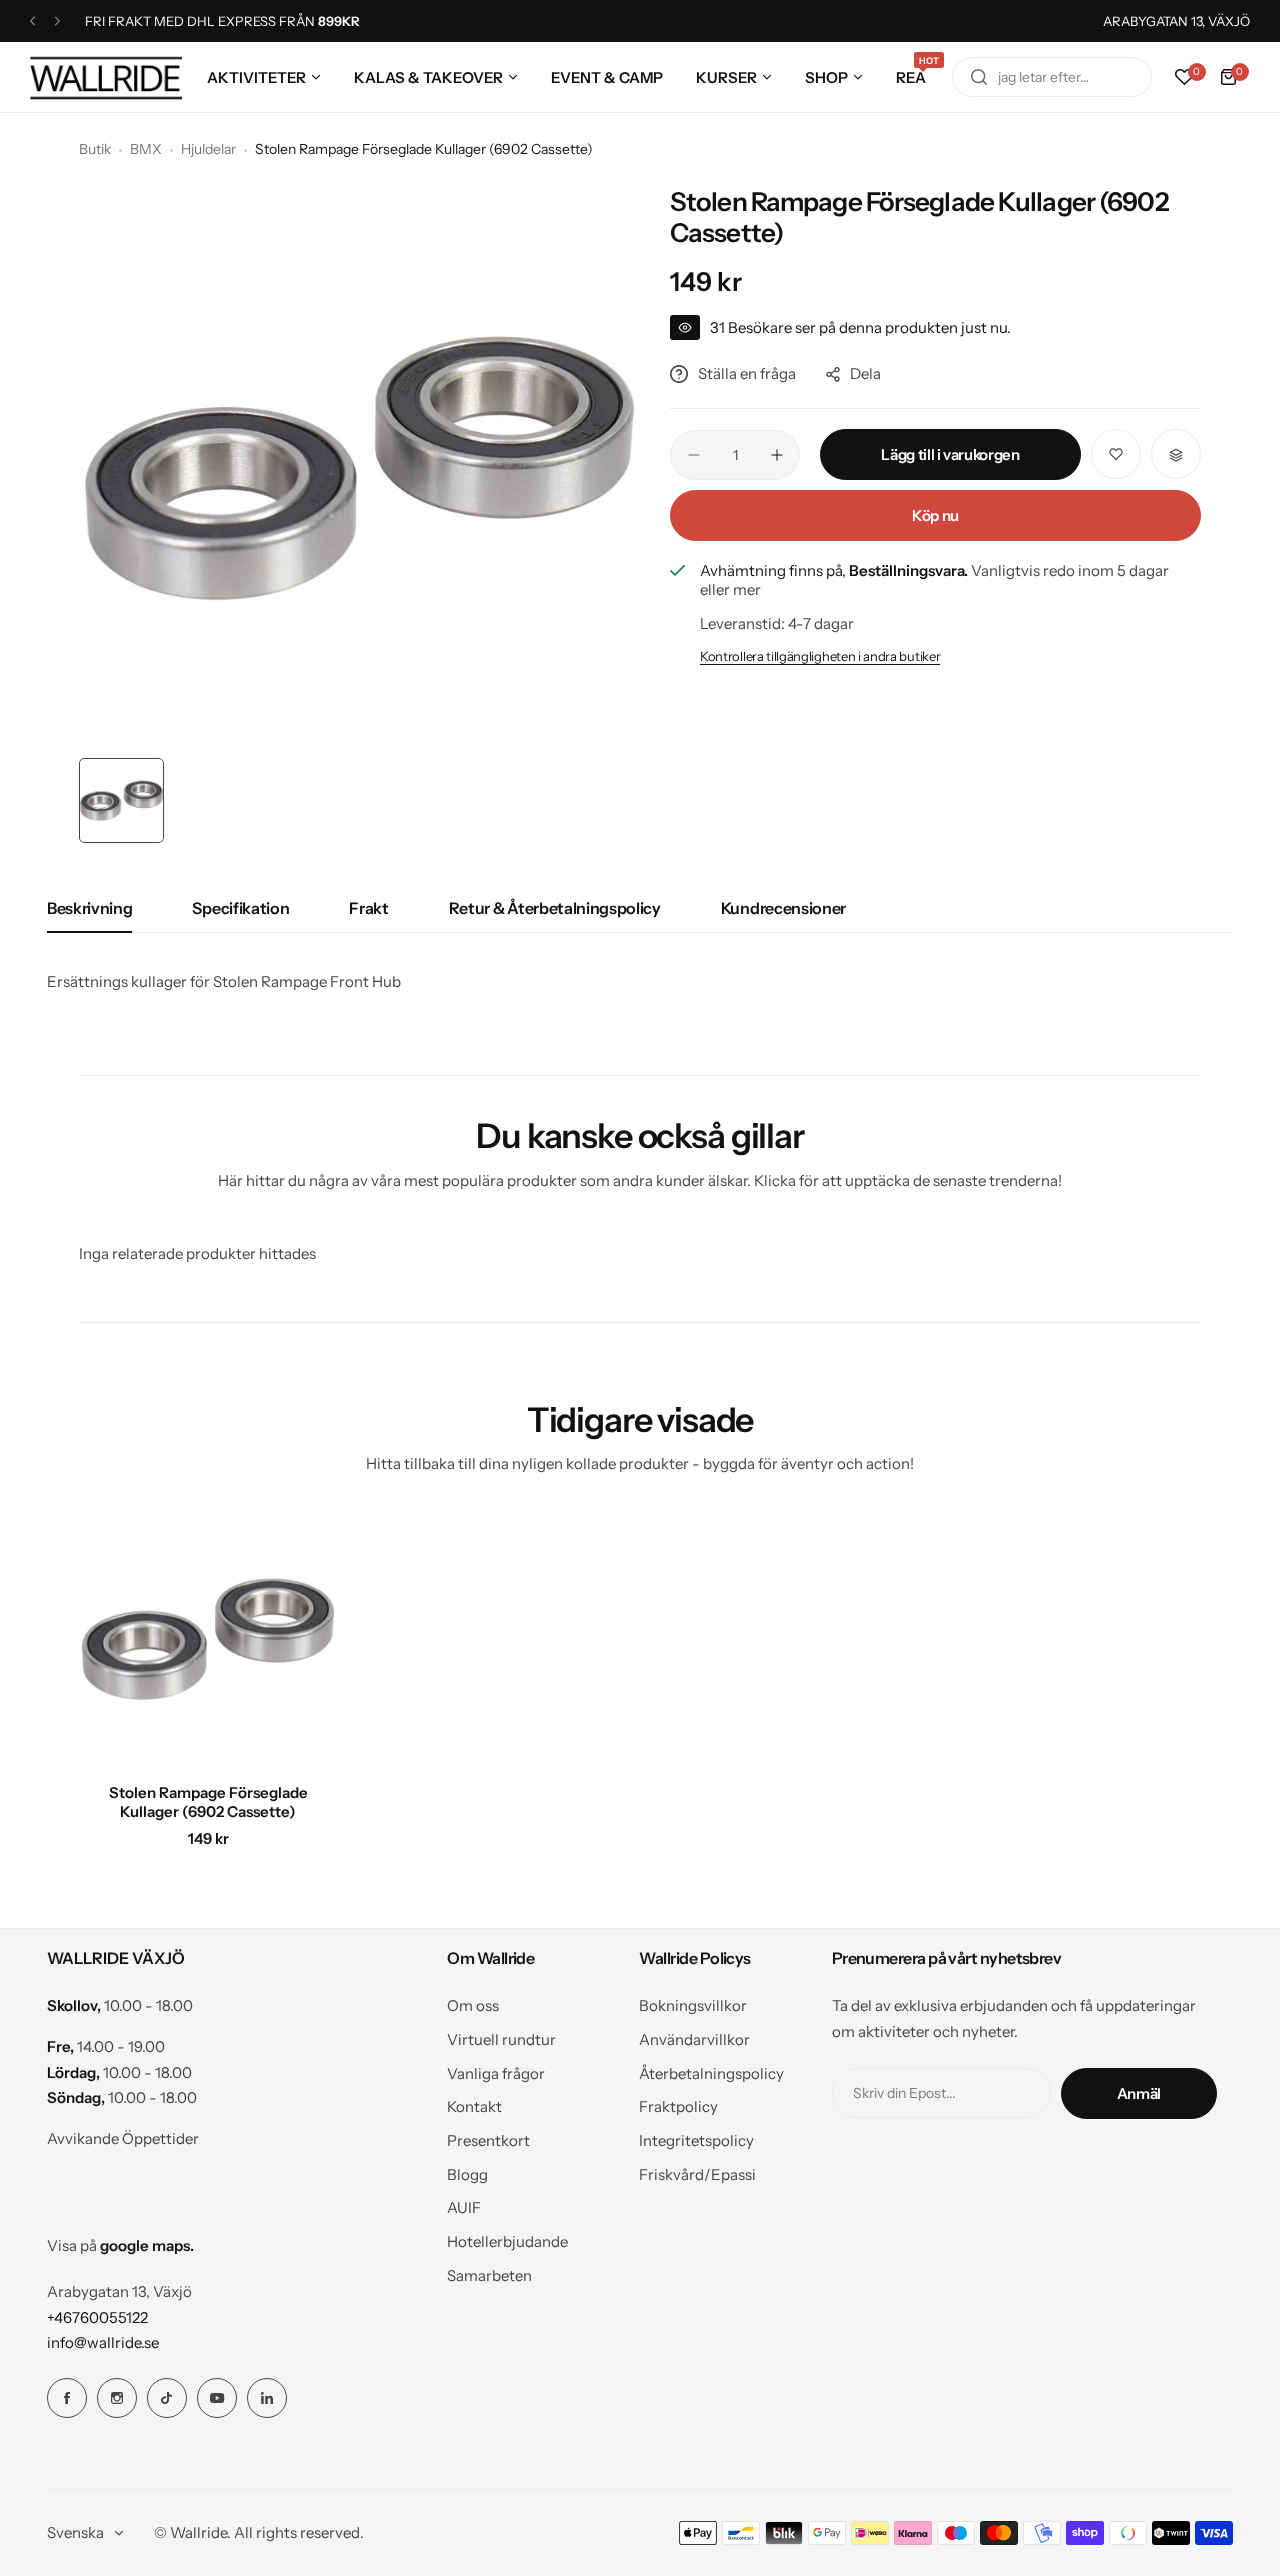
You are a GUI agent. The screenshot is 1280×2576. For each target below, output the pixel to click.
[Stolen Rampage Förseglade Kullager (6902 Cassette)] (208, 1639)
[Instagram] (117, 2398)
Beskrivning (89, 908)
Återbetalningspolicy (711, 2073)
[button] (32, 21)
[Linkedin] (267, 2398)
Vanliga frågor (496, 2073)
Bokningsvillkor (693, 2005)
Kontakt (474, 2106)
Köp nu (935, 516)
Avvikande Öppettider (123, 2138)
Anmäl (1139, 2093)
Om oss (473, 2005)
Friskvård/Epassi (697, 2174)
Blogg (467, 2174)
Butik (95, 149)
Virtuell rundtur (501, 2039)
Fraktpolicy (678, 2106)
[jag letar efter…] (979, 77)
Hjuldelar (208, 149)
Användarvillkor (694, 2039)
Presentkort (488, 2140)
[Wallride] (106, 77)
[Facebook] (67, 2398)
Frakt (368, 908)
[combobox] (1052, 77)
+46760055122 (97, 2317)
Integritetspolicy (696, 2140)
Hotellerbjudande (507, 2241)
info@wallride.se (103, 2342)
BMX (146, 149)
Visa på (120, 2245)
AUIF (464, 2207)
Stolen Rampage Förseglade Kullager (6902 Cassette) (208, 1802)
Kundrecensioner (783, 908)
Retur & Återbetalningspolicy (555, 908)
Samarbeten (489, 2275)
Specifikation (240, 908)
